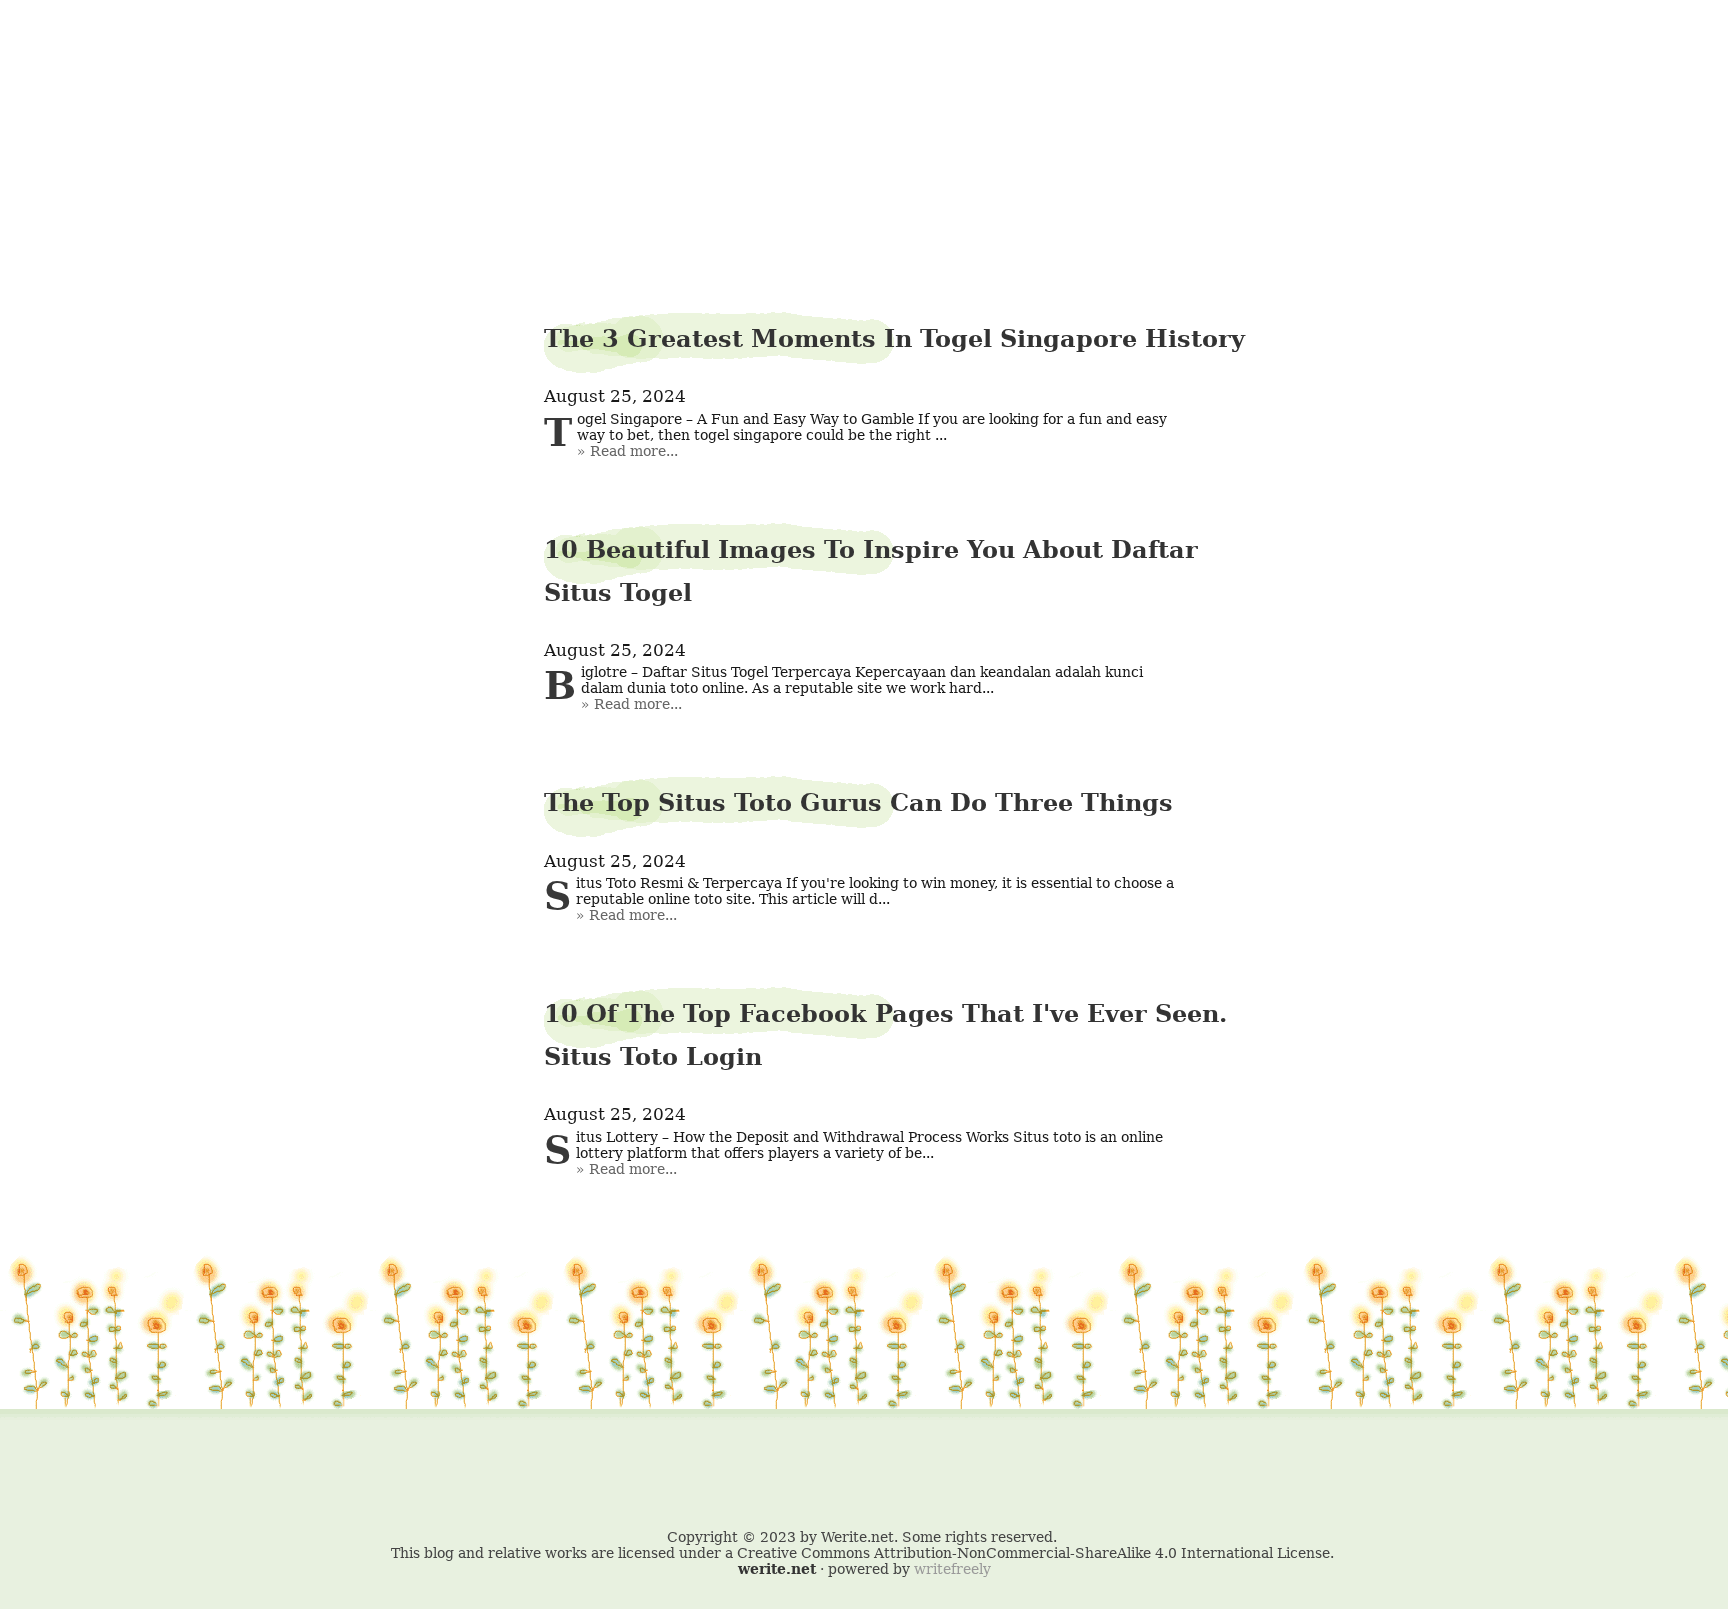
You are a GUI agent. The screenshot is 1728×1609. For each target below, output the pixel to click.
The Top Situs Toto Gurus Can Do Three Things (858, 802)
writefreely (952, 1569)
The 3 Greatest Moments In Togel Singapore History (894, 338)
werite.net (777, 1569)
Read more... (634, 451)
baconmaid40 (864, 66)
